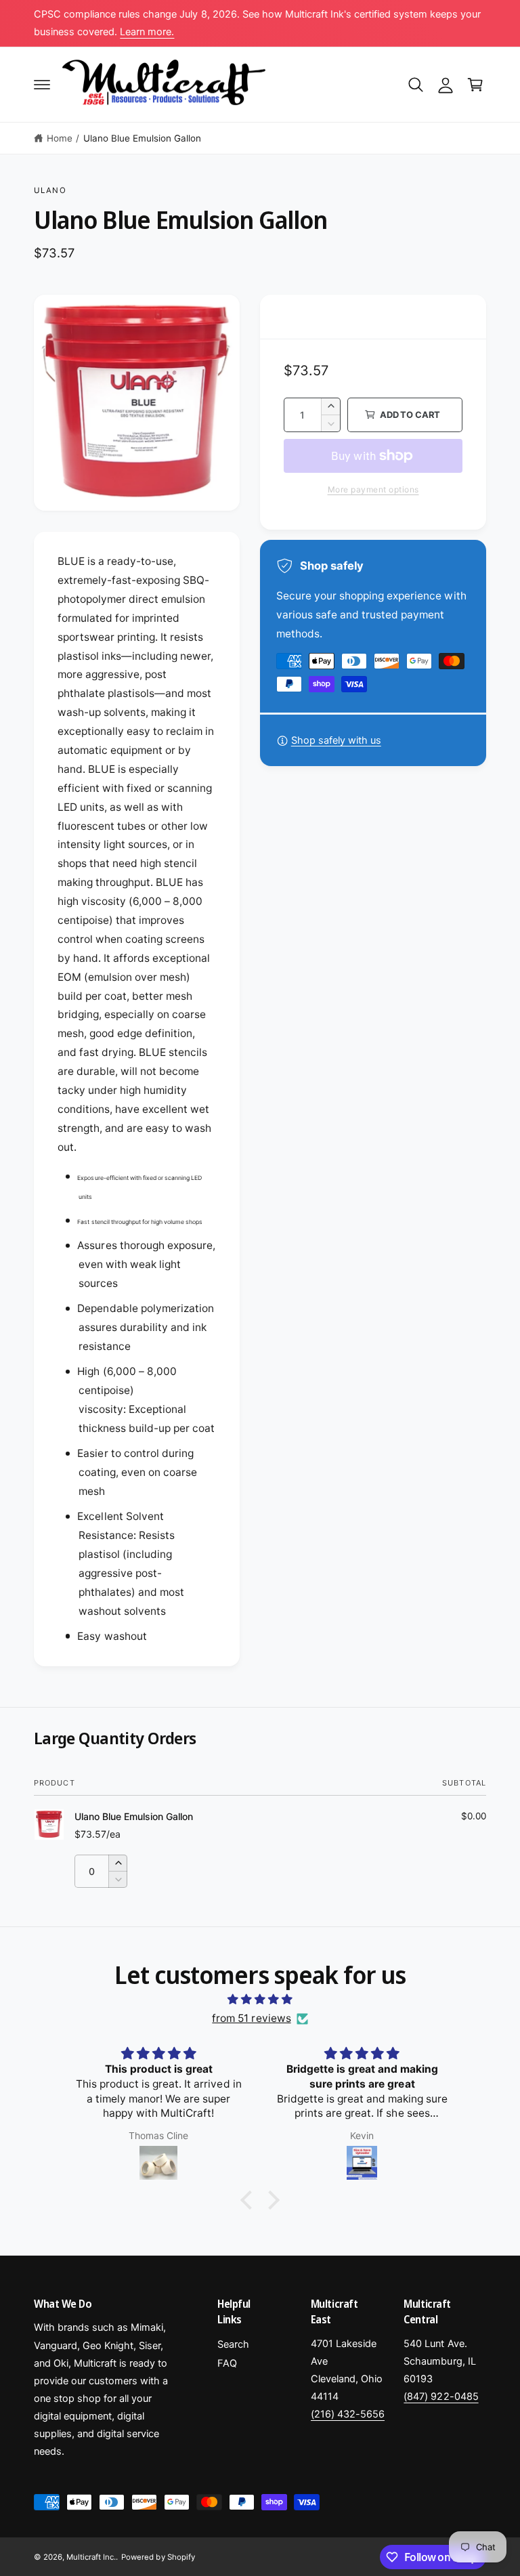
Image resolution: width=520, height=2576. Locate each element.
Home (60, 138)
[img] (260, 2000)
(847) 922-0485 (441, 2396)
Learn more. (147, 32)
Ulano (50, 190)
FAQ (227, 2363)
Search (233, 2344)
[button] (42, 85)
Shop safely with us (336, 740)
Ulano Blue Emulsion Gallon (142, 138)
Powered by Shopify (158, 2557)
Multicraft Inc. (91, 2557)
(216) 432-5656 (348, 2414)
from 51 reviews (251, 2018)
